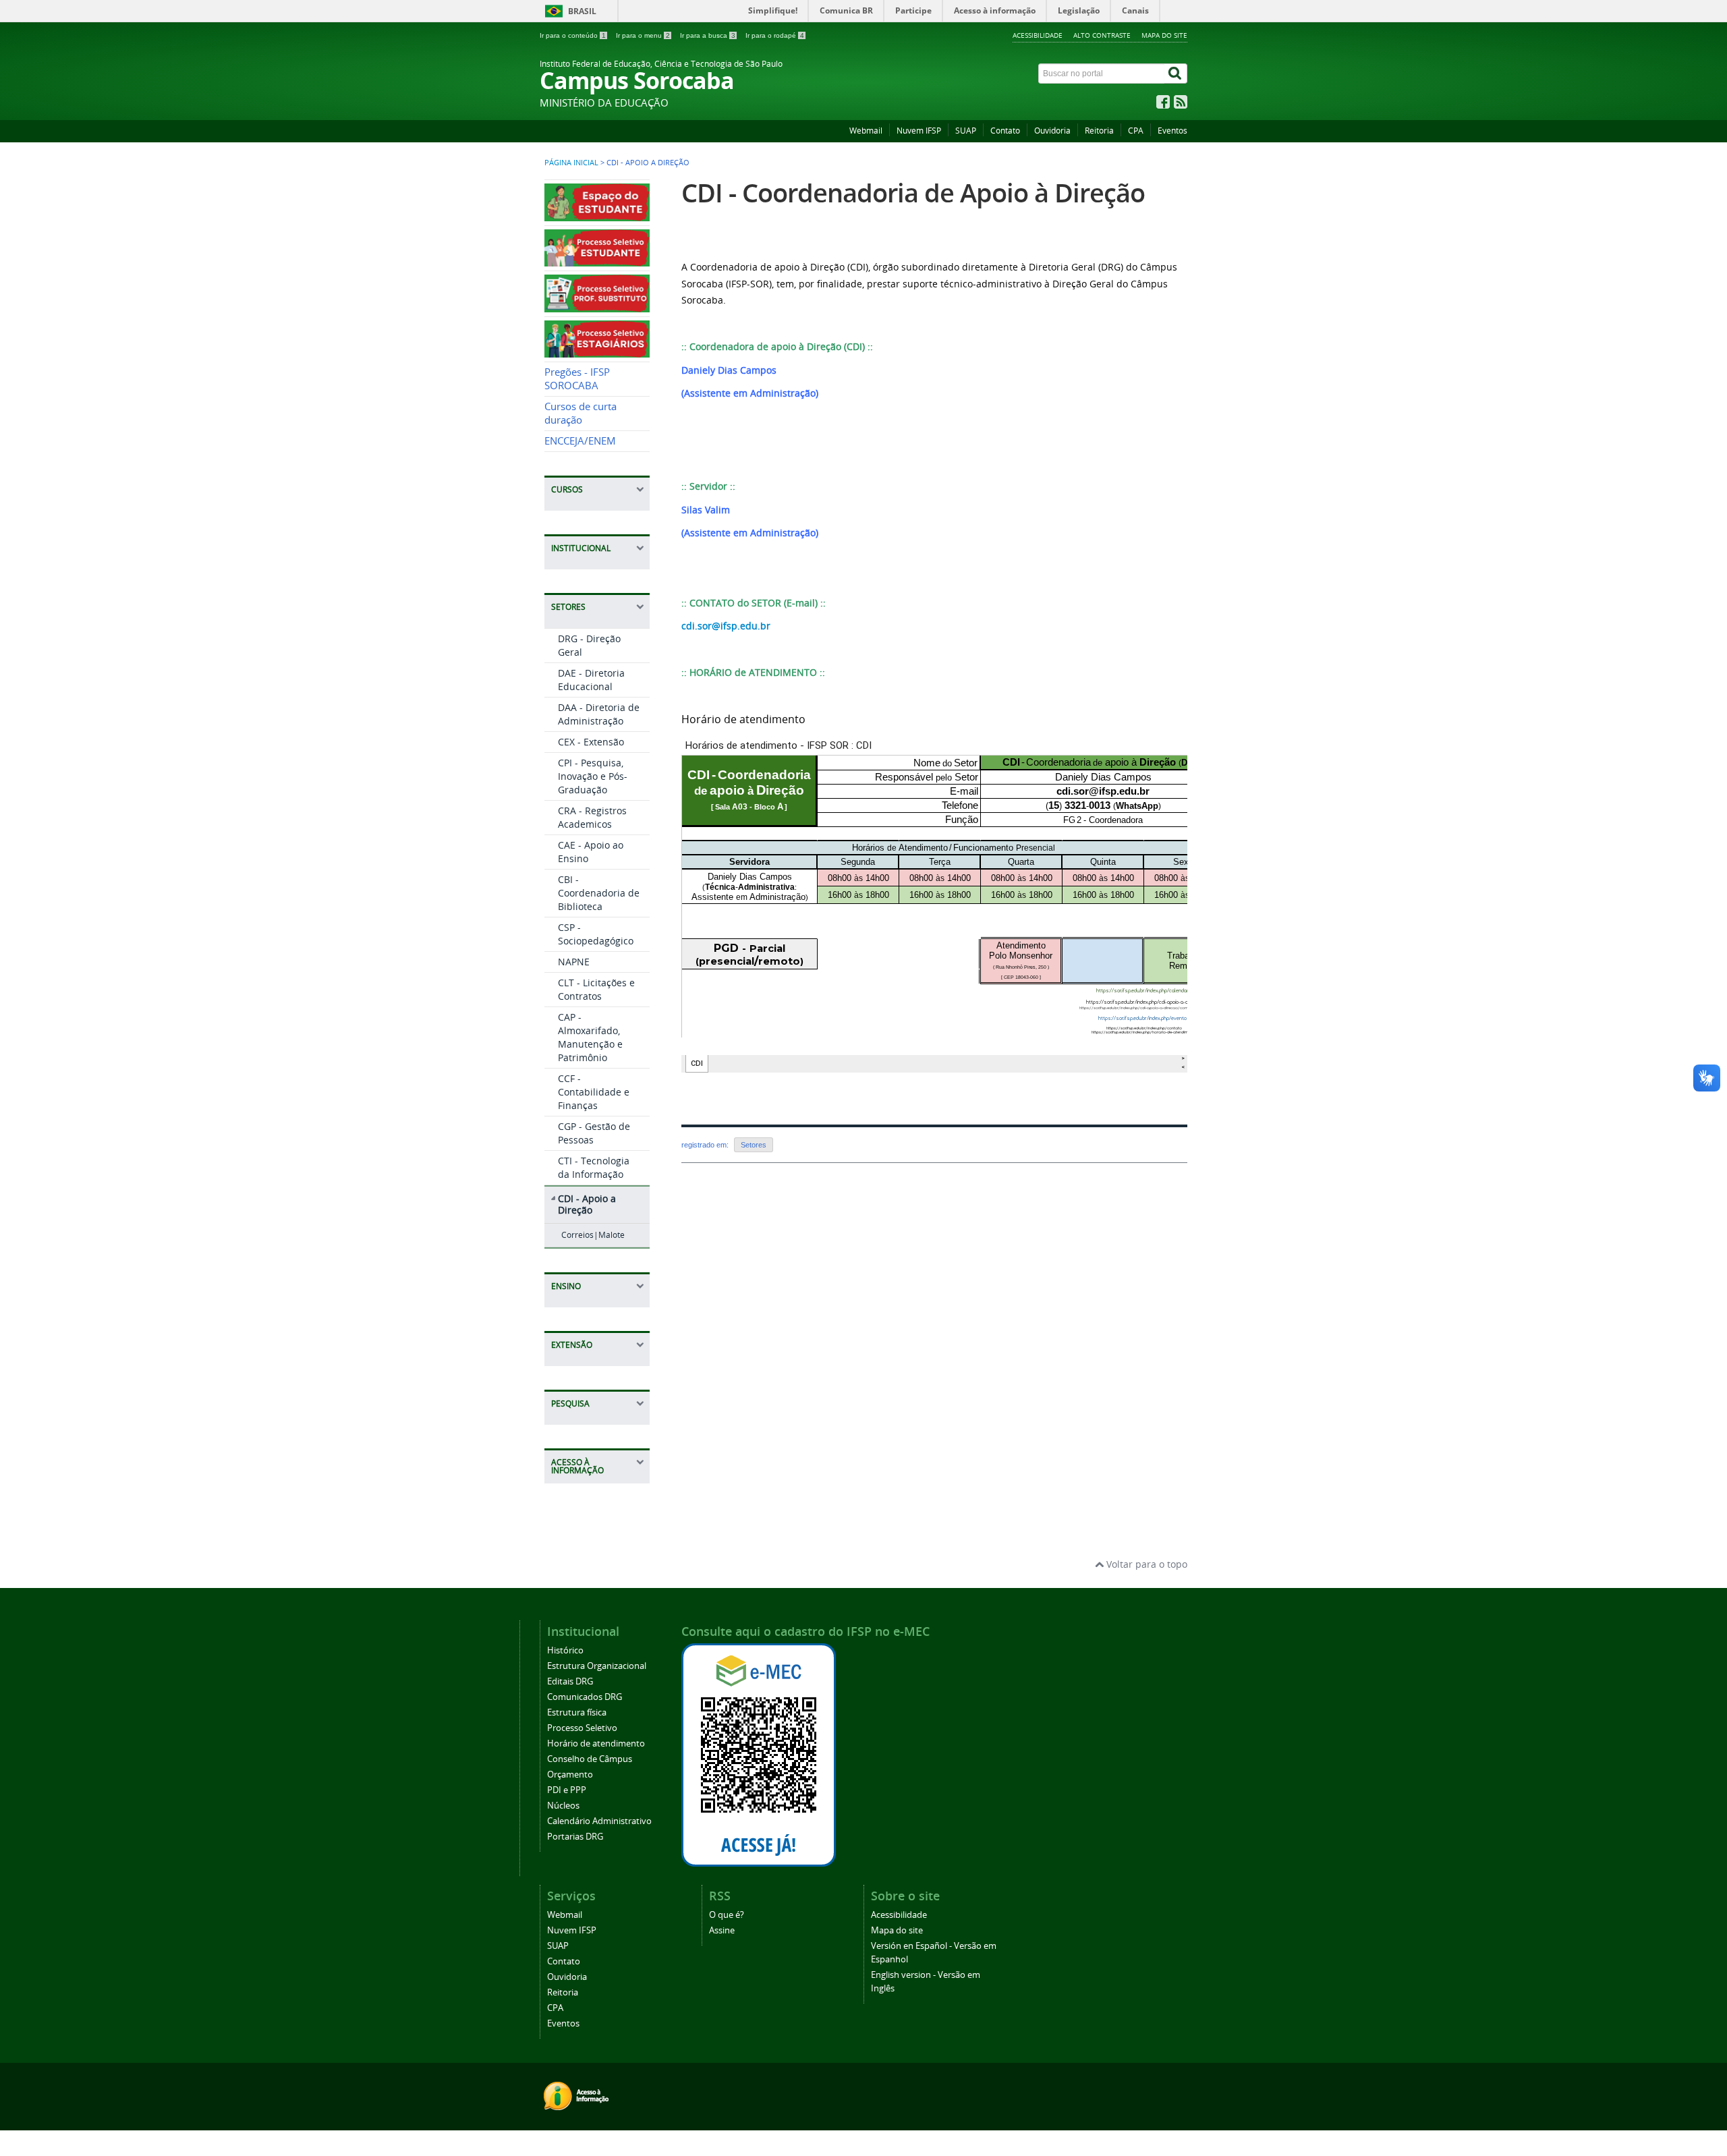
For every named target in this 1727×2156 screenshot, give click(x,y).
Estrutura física (577, 1712)
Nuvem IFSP (919, 131)
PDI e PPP (567, 1790)
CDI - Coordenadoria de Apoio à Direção (913, 193)
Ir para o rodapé (775, 35)
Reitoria (1099, 131)
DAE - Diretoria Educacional (591, 680)
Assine (722, 1930)
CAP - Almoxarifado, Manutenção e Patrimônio (590, 1037)
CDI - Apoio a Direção (587, 1204)
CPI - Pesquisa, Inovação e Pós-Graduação (593, 776)
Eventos (1172, 131)
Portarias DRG (575, 1837)
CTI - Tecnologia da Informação (594, 1167)
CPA (1136, 131)
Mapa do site (1164, 35)
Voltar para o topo (1145, 1564)
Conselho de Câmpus (590, 1759)
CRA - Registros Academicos (592, 817)
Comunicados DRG (585, 1697)
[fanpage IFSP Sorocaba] (1163, 105)
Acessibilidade (1038, 35)
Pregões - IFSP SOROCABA (577, 379)
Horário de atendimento (596, 1743)
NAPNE (574, 962)
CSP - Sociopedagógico (596, 934)
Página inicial (571, 163)
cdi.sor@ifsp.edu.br (726, 626)
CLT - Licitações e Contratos (596, 989)
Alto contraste (1102, 35)
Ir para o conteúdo (573, 35)
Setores (754, 1145)
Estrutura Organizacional (597, 1666)
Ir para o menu (643, 35)
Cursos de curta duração (581, 413)
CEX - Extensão (591, 742)
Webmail (866, 131)
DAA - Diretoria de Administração (599, 714)
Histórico (565, 1650)
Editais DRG (570, 1681)
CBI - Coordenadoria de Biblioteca (599, 893)
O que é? (727, 1915)
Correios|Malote (593, 1235)
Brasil (582, 11)
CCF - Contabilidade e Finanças (594, 1092)
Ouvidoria (1052, 131)
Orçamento (570, 1775)
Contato (1005, 131)
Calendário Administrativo (599, 1821)
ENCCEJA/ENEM (580, 441)
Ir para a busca (708, 35)
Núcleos (563, 1806)
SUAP (966, 131)
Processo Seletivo (582, 1728)
